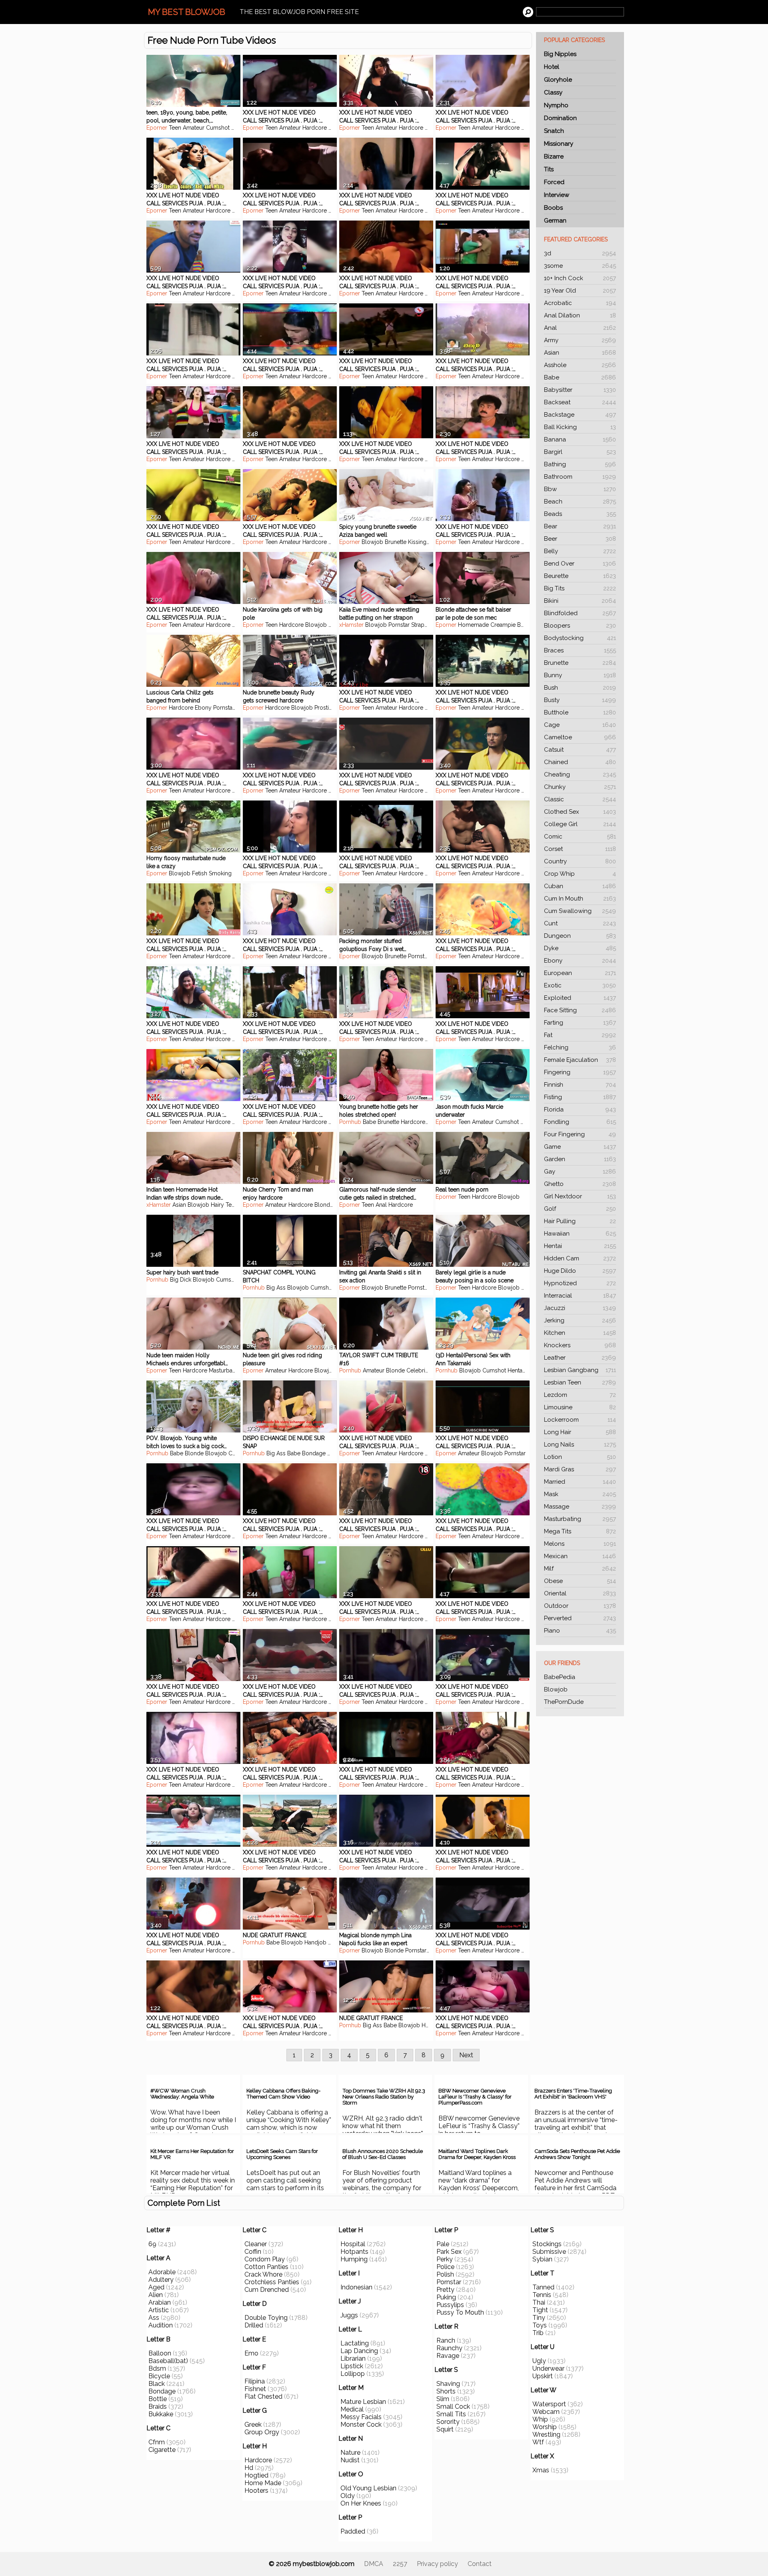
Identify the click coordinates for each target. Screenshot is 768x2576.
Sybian (542, 2259)
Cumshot (218, 128)
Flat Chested (263, 2396)
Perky (445, 2259)
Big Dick (181, 1280)
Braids (158, 2406)
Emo (251, 2353)
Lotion (580, 1457)
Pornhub (350, 1122)
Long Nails (580, 1444)
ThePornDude (564, 1702)
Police (445, 2267)
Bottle (158, 2399)
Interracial (580, 1296)
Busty (580, 700)
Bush (580, 688)
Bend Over (580, 564)
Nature (350, 2453)
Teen (175, 128)
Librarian (353, 2358)
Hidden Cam (580, 1258)
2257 (400, 2564)
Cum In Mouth (580, 899)
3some (580, 266)
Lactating (355, 2343)
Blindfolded (580, 613)
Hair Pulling (580, 1221)
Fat (580, 1035)
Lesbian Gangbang (580, 1370)
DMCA (374, 2564)
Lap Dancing (359, 2351)
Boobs (553, 208)
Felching (580, 1047)
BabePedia (560, 1677)
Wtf (538, 2442)
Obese (580, 1581)
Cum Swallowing (580, 911)
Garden (580, 1159)
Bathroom (580, 477)
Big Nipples (560, 54)
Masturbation (225, 1370)
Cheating (580, 774)
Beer (580, 539)
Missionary (559, 144)
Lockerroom (580, 1420)
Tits (549, 169)
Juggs (349, 2315)
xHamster (351, 625)
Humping (354, 2259)
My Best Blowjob (187, 12)
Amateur (194, 128)
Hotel (552, 67)
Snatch (554, 131)
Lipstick (352, 2366)
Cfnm (157, 2442)
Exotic (580, 985)
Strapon (421, 625)
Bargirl (580, 452)
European (580, 973)
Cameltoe (580, 737)
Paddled (353, 2531)
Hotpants (354, 2252)
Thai (539, 2302)
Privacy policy (437, 2564)
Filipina (255, 2381)
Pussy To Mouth (460, 2312)
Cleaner (256, 2244)
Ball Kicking (580, 427)
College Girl (580, 824)
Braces (580, 650)
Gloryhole (558, 80)
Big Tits (580, 588)
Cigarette (162, 2450)
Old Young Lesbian (368, 2488)
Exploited (580, 998)
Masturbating (580, 1519)
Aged (156, 2287)
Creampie (503, 625)
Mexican (580, 1556)
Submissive (549, 2252)
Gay (580, 1172)
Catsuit (580, 750)
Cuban (580, 886)
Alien (156, 2295)
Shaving (448, 2384)
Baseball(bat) (168, 2361)
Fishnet (255, 2389)
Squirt (445, 2429)
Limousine (580, 1407)
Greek (253, 2425)
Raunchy (449, 2348)
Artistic (159, 2310)
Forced (554, 182)
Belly (580, 551)
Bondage (314, 1453)
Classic (580, 799)
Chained (580, 762)
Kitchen (580, 1333)
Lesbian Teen (580, 1382)
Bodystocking (580, 638)
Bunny (580, 675)
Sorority (448, 2422)
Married (580, 1482)
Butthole (580, 712)
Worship (545, 2427)
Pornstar (399, 625)
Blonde (324, 1205)
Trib (538, 2333)
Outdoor (580, 1606)
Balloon (160, 2353)
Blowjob (556, 1689)
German (555, 221)
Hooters (256, 2491)
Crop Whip (580, 874)
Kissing (417, 542)
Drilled (254, 2325)
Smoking (220, 873)
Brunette (580, 663)
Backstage (580, 415)
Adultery (161, 2280)
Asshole (580, 365)
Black (157, 2384)
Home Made (263, 2483)
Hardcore (315, 128)
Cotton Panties (266, 2267)
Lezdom (580, 1395)
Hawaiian (580, 1234)
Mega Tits (580, 1531)
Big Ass (276, 1288)
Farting (580, 1023)
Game (580, 1147)
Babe (580, 377)
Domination (560, 118)
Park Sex (449, 2252)
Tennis (542, 2295)
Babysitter (580, 390)
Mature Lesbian (363, 2402)
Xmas (541, 2470)
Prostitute (326, 708)
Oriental (580, 1593)
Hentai (580, 1246)
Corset (580, 849)
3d (580, 253)
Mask (580, 1494)
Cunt (580, 923)
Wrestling (546, 2435)
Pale (443, 2244)
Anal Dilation (580, 315)
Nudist (350, 2460)
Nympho (556, 105)
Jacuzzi (580, 1308)
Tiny (539, 2318)
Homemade (473, 625)
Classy (553, 92)
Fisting (580, 1097)
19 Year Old (580, 291)
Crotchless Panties (272, 2282)
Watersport (549, 2404)
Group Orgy (262, 2432)
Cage (580, 725)
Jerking (580, 1320)
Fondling (580, 1122)
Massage (580, 1507)
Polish (445, 2274)
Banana (580, 439)
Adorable (162, 2272)
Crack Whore (263, 2274)
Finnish (580, 1085)
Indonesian (356, 2287)
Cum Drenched (267, 2290)
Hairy (217, 1205)
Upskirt (543, 2376)
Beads (580, 514)
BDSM (525, 625)
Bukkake (161, 2414)
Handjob (315, 1942)
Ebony (580, 961)
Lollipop (353, 2374)
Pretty (445, 2290)
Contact (480, 2564)
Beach (580, 502)
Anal (580, 328)
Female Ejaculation (580, 1060)
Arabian (160, 2302)
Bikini (580, 601)
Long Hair (580, 1432)
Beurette (580, 576)
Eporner (157, 128)
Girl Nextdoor (580, 1196)
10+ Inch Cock (580, 278)
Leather (580, 1358)
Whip (540, 2419)
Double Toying (266, 2318)
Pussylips (450, 2305)
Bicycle (159, 2376)
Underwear (548, 2368)
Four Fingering (580, 1134)
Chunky (580, 787)
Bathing (580, 464)
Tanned (543, 2287)
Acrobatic (580, 303)
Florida (580, 1109)
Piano (580, 1631)
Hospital (353, 2244)
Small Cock (453, 2406)
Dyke (580, 948)
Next (466, 2055)
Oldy (348, 2496)
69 (152, 2244)
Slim (443, 2399)
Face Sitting (580, 1010)
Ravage (448, 2356)
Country (580, 861)
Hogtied (256, 2475)
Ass (154, 2318)
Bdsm (157, 2368)
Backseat (580, 402)
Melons (580, 1544)
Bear (580, 526)
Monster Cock (361, 2425)
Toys (540, 2325)
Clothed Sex (580, 812)
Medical (352, 2409)
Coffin (253, 2252)
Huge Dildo (580, 1271)
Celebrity (418, 1370)
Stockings (547, 2244)
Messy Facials (361, 2417)
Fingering (580, 1072)
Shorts (446, 2391)
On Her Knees (361, 2503)
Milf (580, 1569)
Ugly (539, 2361)
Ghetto (580, 1184)
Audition (161, 2325)
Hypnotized (580, 1283)
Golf (580, 1209)
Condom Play (265, 2259)
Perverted (580, 1618)
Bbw (580, 489)
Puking (446, 2297)
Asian (580, 353)
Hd (249, 2468)
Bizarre (554, 156)
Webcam (546, 2412)
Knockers (580, 1345)
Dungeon (580, 936)
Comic (580, 837)
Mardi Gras (580, 1469)
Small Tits (451, 2414)
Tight (540, 2310)
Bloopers (580, 626)
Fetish (200, 873)
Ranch (446, 2340)
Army (580, 340)
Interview (557, 195)
